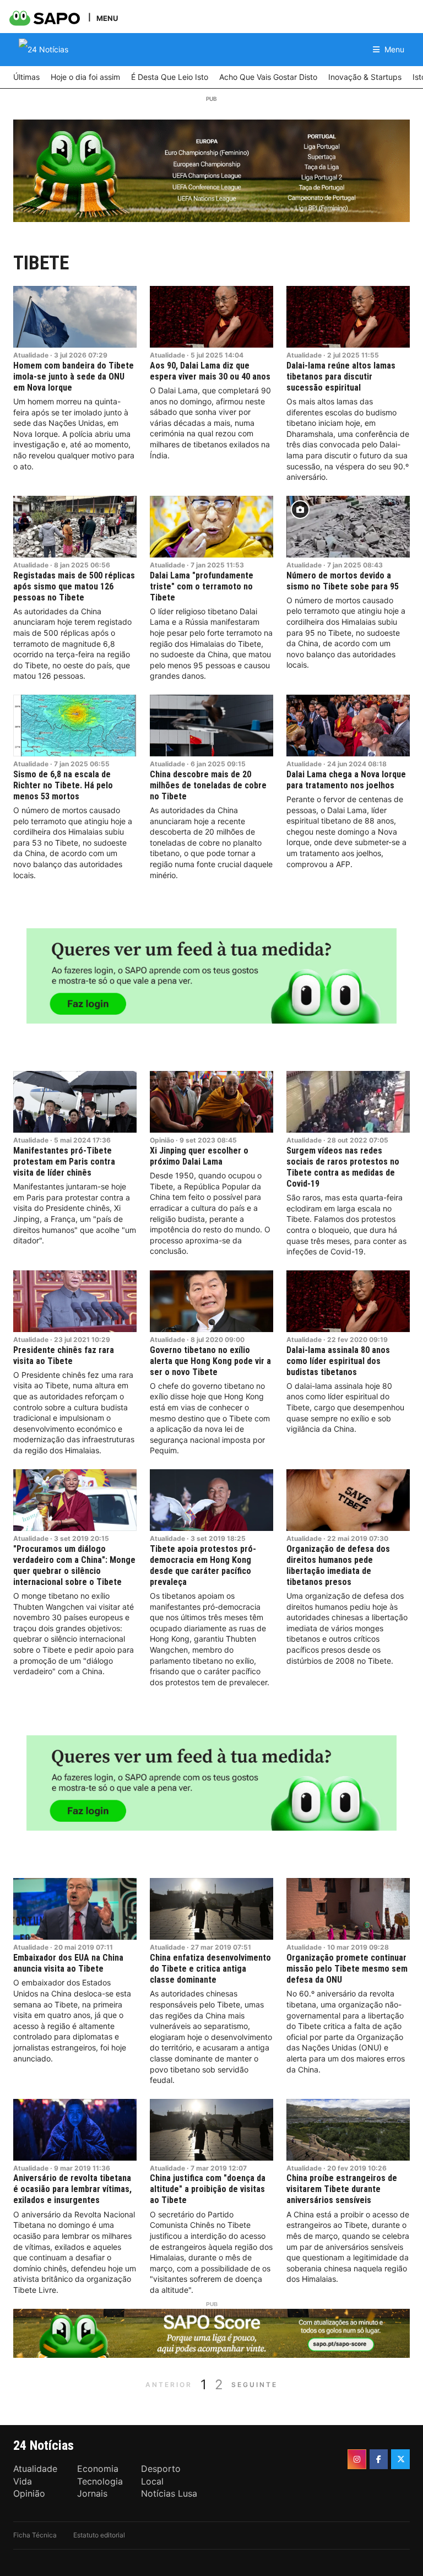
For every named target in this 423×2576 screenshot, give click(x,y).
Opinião (162, 1140)
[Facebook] (379, 2459)
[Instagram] (357, 2459)
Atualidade (31, 355)
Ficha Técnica (35, 2535)
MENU (107, 18)
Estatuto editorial (99, 2535)
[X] (400, 2459)
